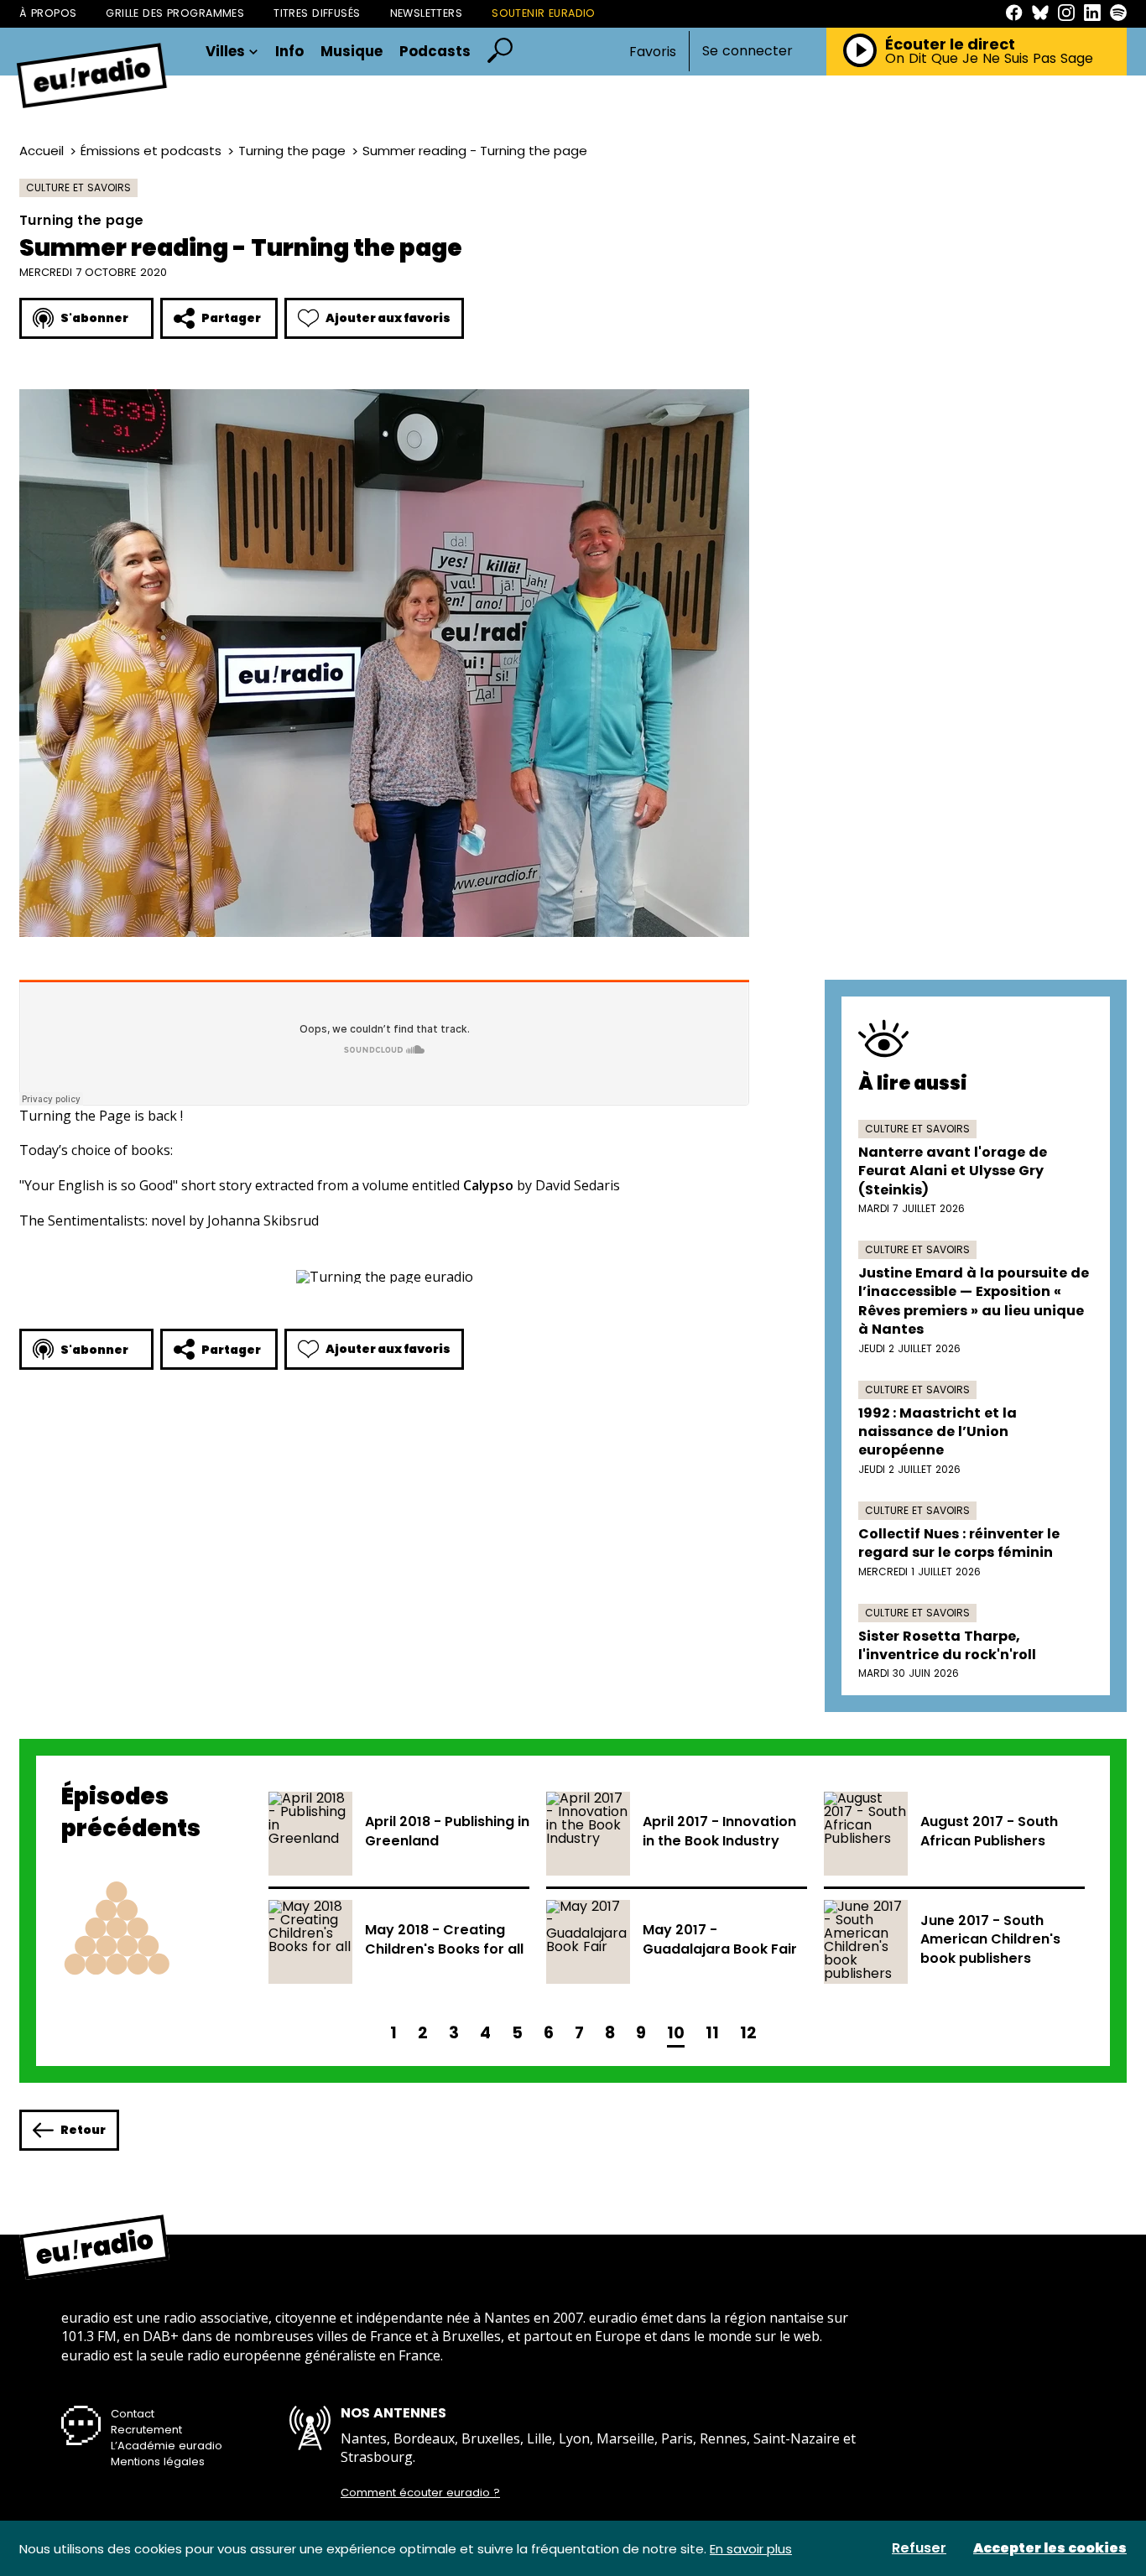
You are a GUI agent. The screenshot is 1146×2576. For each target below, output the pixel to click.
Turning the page (292, 151)
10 (676, 2033)
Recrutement (146, 2430)
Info (289, 52)
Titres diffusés (317, 13)
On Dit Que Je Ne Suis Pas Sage (989, 59)
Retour (83, 2130)
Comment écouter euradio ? (420, 2493)
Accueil (42, 151)
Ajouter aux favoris (388, 318)
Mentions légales (158, 2462)
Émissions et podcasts (151, 151)
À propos (48, 13)
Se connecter (748, 51)
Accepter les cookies (1050, 2548)
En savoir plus (751, 2549)
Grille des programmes (175, 13)
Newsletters (427, 13)
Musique (352, 52)
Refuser (919, 2548)
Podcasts (435, 52)
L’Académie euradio (167, 2446)
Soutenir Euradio (544, 13)
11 (712, 2033)
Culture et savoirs (78, 187)
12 (748, 2033)
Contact (133, 2414)
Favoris (653, 52)
